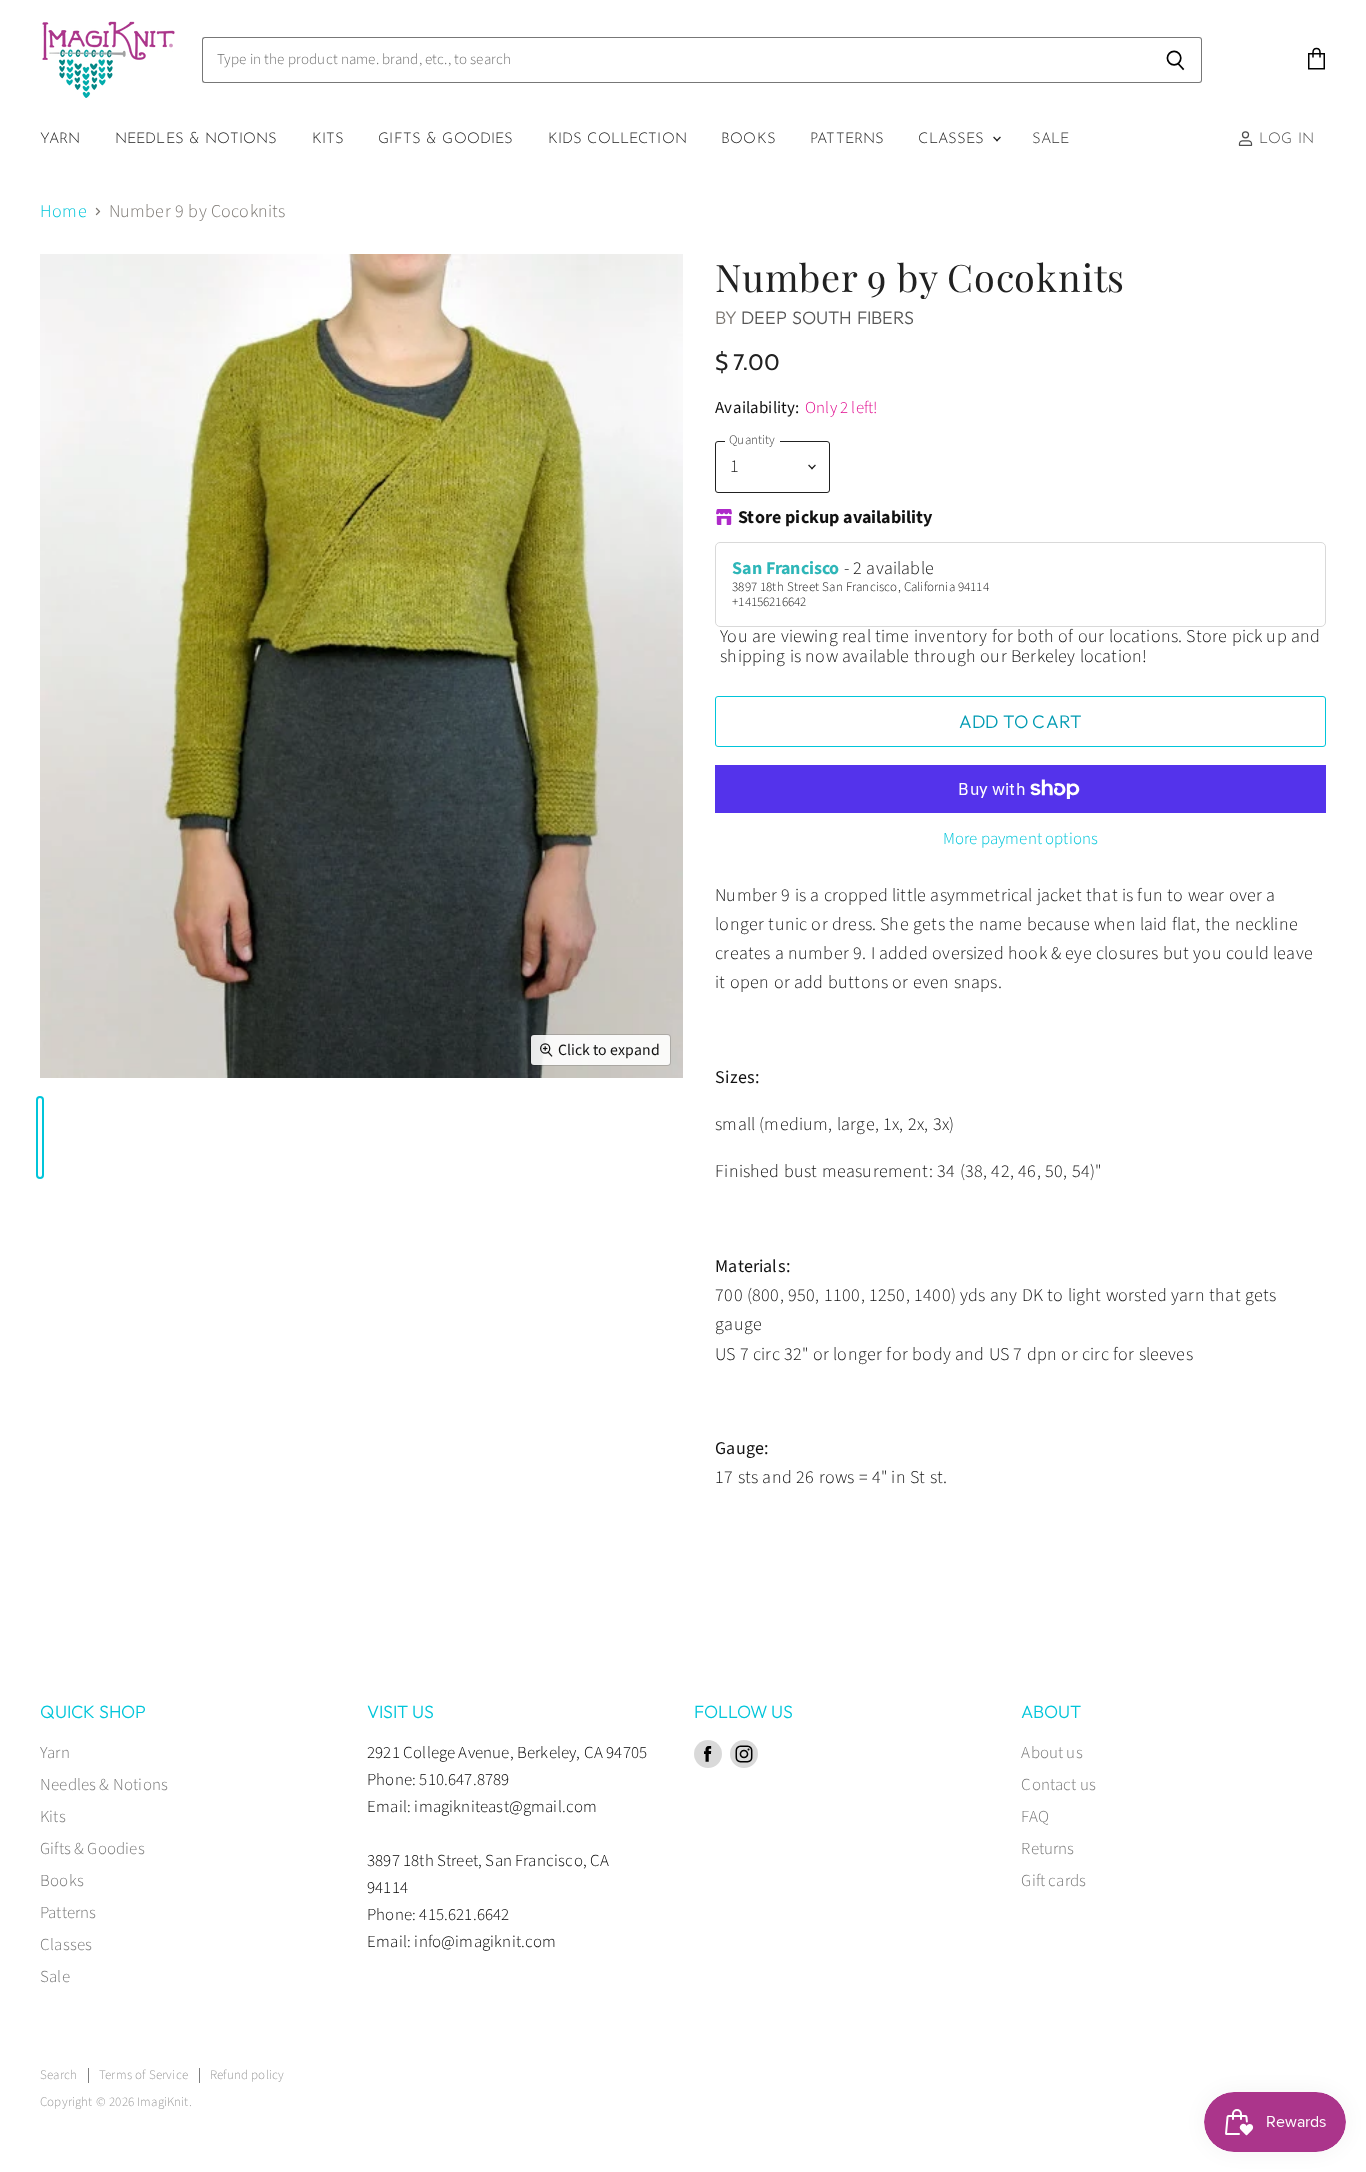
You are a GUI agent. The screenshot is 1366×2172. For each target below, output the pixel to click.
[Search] (1175, 60)
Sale (1051, 139)
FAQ (1035, 1817)
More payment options (1020, 839)
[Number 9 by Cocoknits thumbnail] (40, 1137)
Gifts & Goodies (445, 139)
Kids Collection (617, 139)
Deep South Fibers (827, 317)
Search (58, 2075)
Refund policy (247, 2075)
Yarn (60, 139)
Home (63, 212)
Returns (1047, 1849)
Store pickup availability (835, 519)
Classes (953, 139)
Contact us (1058, 1785)
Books (748, 139)
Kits (328, 139)
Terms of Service (143, 2075)
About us (1051, 1753)
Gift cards (1053, 1881)
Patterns (847, 139)
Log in (1284, 139)
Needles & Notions (196, 139)
